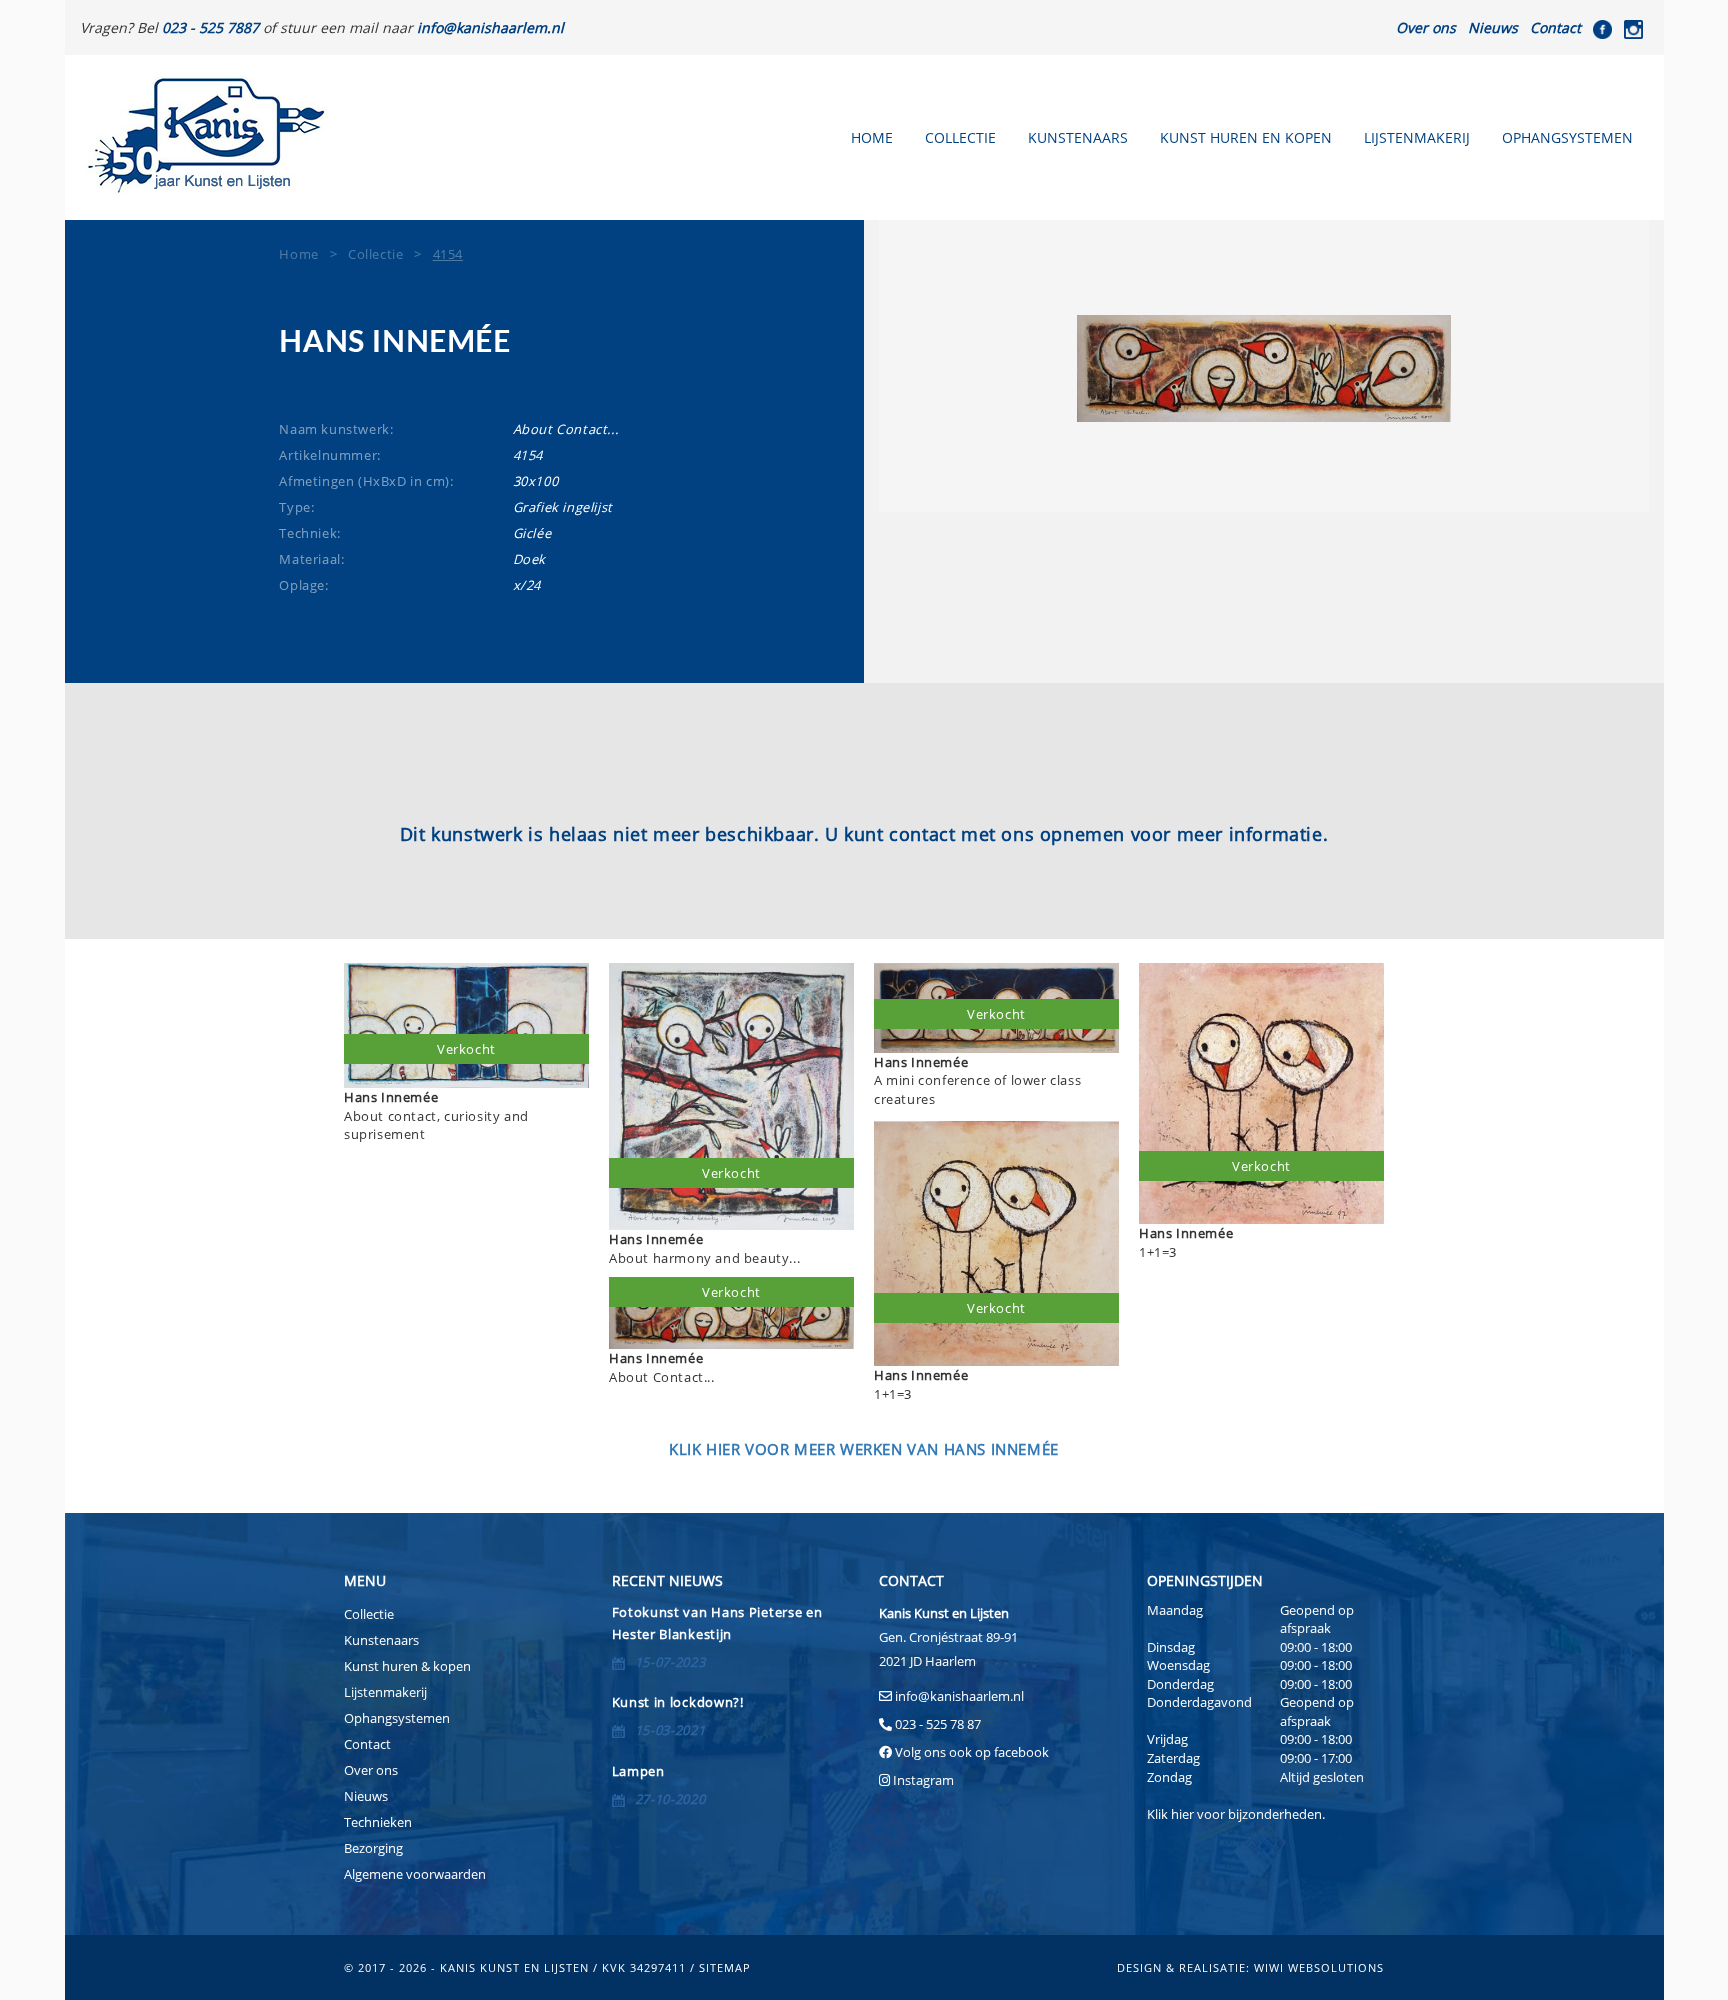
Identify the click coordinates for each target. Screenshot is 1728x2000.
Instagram (923, 1780)
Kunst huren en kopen (1246, 137)
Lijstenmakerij (1417, 137)
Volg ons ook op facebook (970, 1752)
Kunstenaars (1078, 137)
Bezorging (373, 1848)
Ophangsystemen (1567, 137)
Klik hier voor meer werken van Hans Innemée (864, 1449)
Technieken (378, 1822)
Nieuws (1493, 27)
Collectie (960, 137)
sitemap (725, 1967)
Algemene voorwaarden (415, 1874)
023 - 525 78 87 (938, 1724)
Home (872, 137)
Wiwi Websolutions (1319, 1967)
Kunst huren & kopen (407, 1666)
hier (1182, 1814)
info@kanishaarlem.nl (959, 1696)
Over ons (1426, 27)
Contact (1555, 27)
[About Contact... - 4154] (1264, 368)
